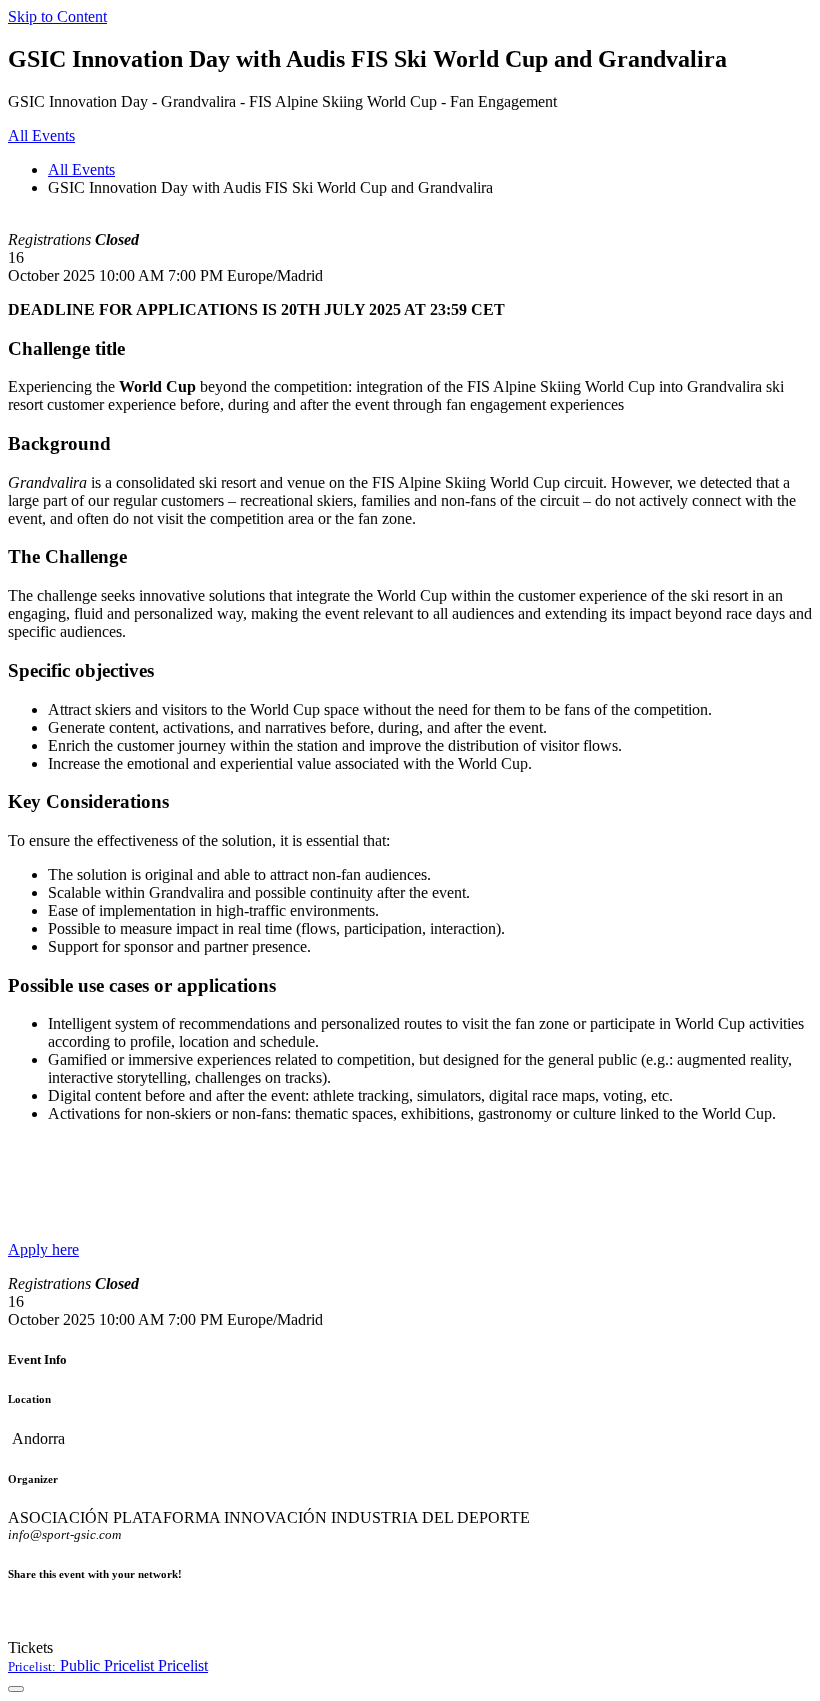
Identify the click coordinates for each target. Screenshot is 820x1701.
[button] (108, 1665)
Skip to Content (57, 16)
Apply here (43, 1249)
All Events (81, 169)
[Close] (16, 1689)
